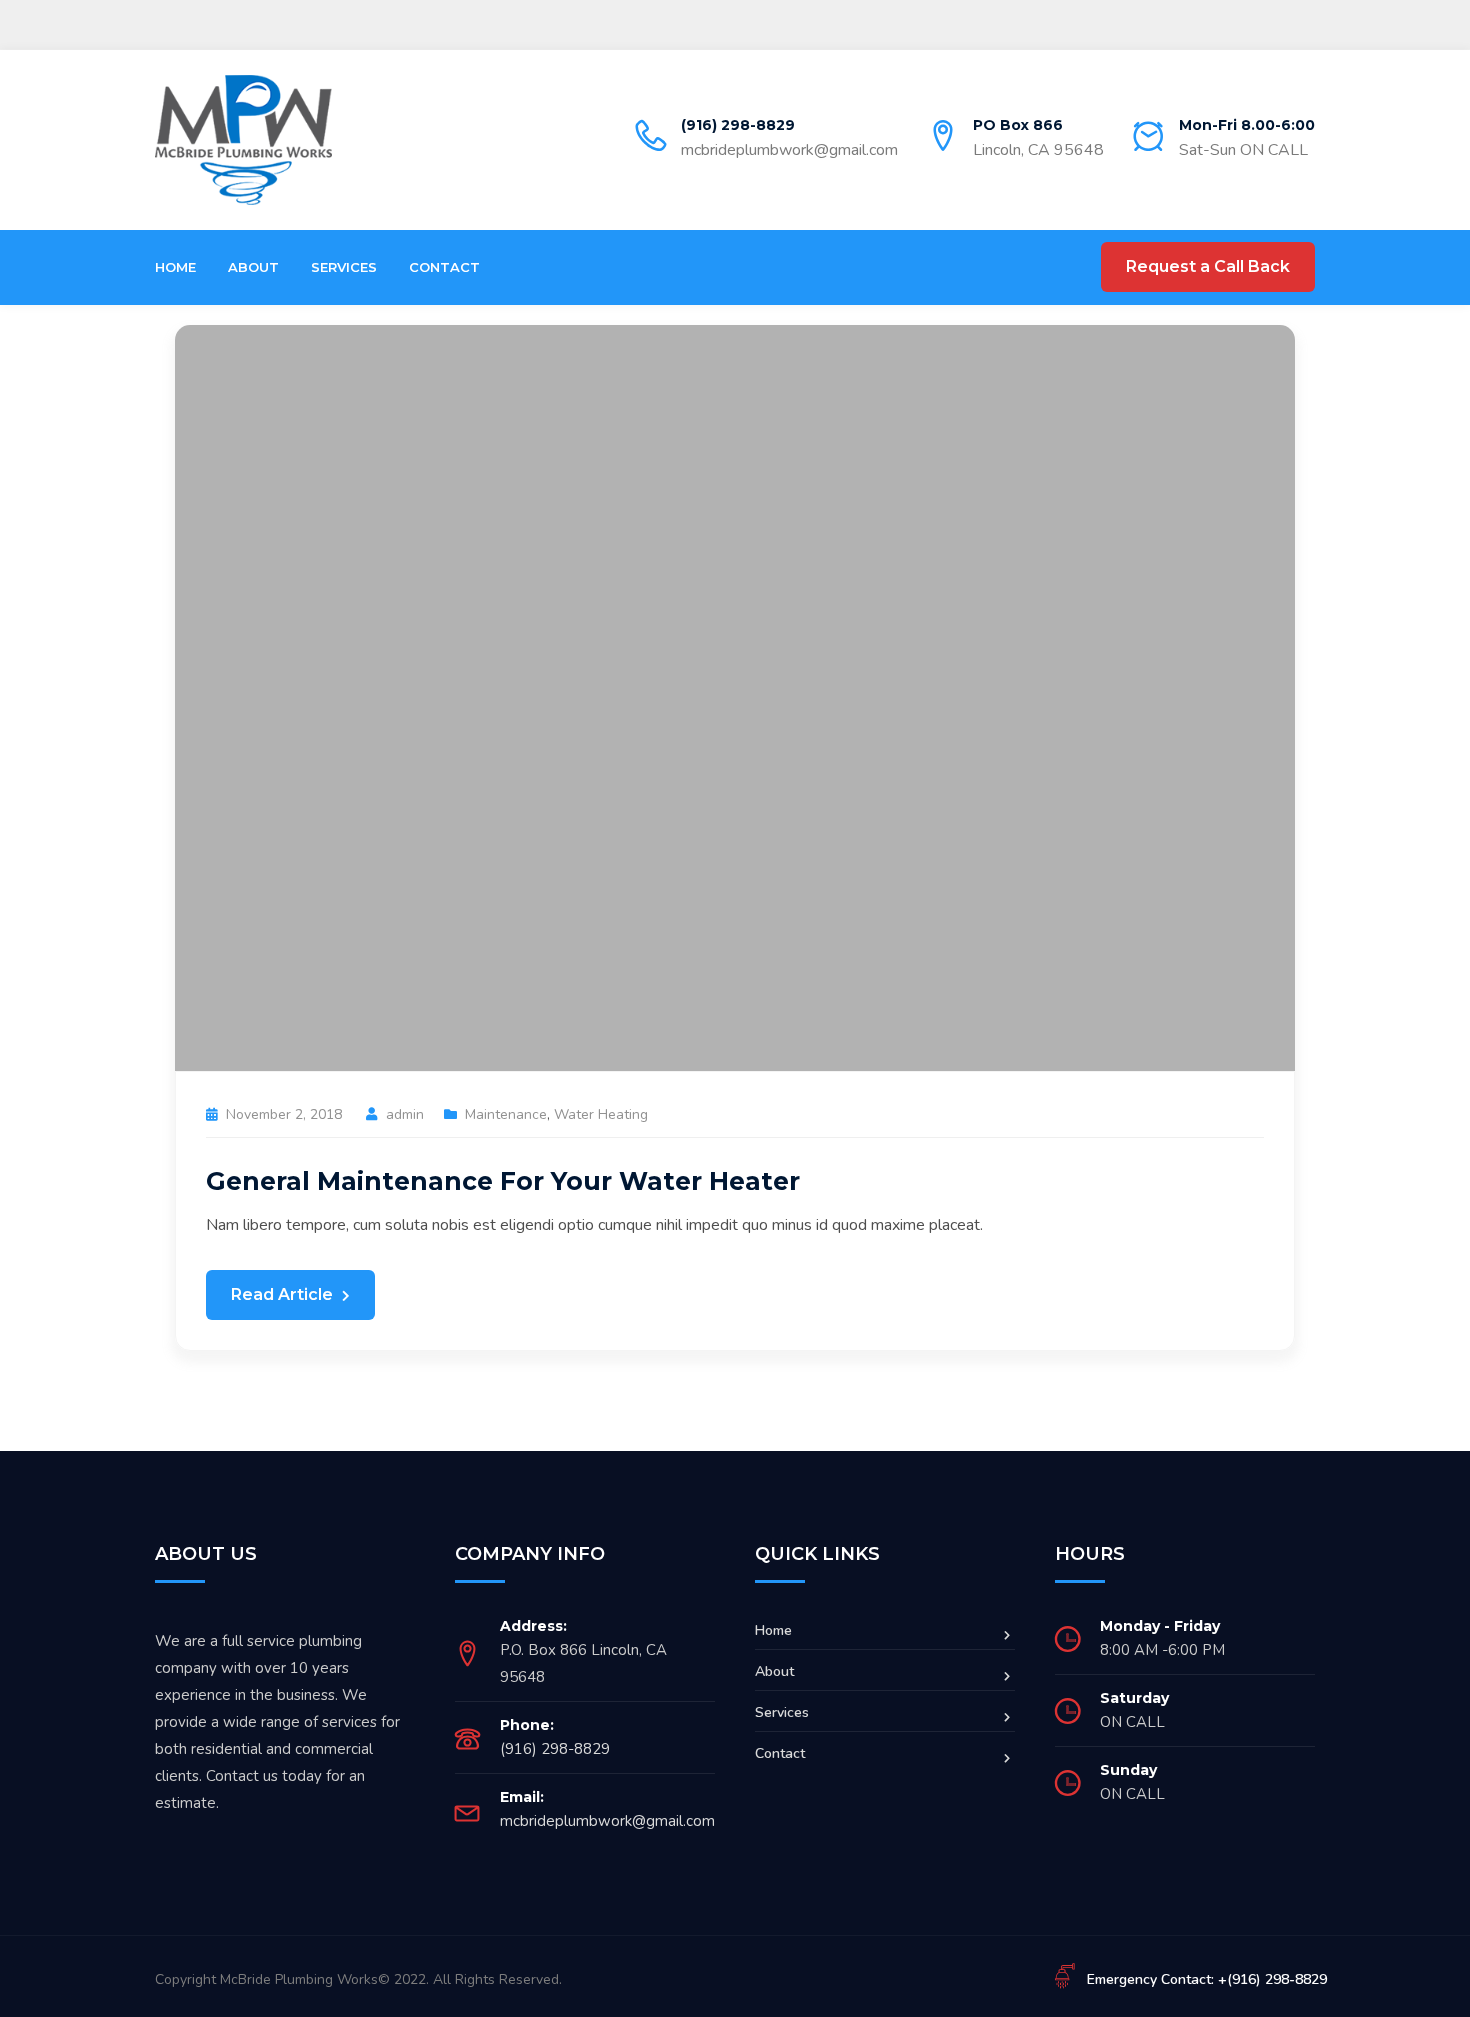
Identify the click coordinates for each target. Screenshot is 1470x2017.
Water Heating (601, 1114)
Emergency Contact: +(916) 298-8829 (1207, 1979)
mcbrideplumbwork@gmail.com (789, 150)
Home (175, 267)
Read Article (284, 1294)
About (253, 267)
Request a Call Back (1208, 266)
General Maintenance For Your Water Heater (503, 1181)
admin (405, 1114)
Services (344, 267)
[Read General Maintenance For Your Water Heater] (735, 697)
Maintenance (506, 1114)
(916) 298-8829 (738, 125)
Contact (444, 267)
